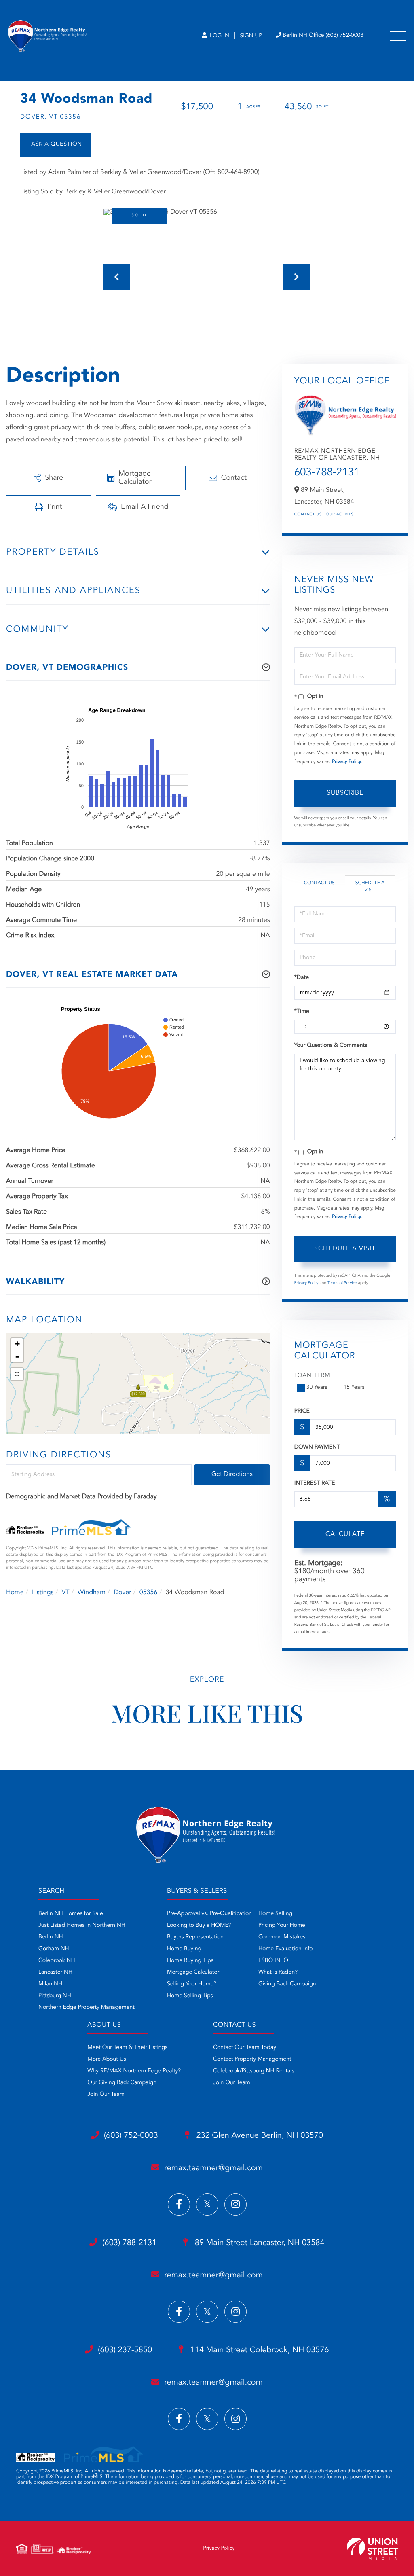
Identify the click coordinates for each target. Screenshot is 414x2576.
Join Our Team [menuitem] (106, 2095)
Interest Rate (315, 1483)
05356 (148, 1593)
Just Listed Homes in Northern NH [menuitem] (82, 1926)
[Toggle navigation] (398, 36)
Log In (219, 36)
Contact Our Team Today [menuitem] (245, 2048)
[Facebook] (179, 2204)
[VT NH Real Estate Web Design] (372, 2549)
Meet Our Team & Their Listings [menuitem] (127, 2048)
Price (302, 1411)
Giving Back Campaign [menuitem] (287, 1984)
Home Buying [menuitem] (184, 1949)
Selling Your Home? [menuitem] (192, 1984)
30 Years (317, 1388)
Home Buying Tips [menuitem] (190, 1961)
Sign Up (251, 36)
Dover (122, 1593)
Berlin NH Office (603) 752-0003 (323, 36)
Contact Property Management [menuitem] (252, 2059)
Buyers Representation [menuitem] (195, 1937)
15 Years (354, 1388)
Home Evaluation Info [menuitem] (286, 1949)
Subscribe (345, 793)
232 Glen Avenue (259, 2136)
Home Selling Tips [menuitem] (190, 1996)
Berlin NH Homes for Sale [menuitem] (71, 1914)
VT (66, 1593)
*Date (302, 978)
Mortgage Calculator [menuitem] (193, 1972)
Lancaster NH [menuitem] (55, 1972)
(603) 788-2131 (129, 2243)
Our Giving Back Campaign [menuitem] (122, 2083)
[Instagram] (236, 2204)
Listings (43, 1593)
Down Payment (317, 1447)
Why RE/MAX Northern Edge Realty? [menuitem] (134, 2071)
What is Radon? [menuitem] (278, 1972)
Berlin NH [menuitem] (51, 1937)
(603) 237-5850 (125, 2350)
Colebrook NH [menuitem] (57, 1961)
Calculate (345, 1534)
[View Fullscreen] (17, 1374)
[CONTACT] (56, 145)
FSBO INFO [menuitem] (273, 1961)
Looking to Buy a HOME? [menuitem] (199, 1926)
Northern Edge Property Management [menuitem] (87, 2008)
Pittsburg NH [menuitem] (55, 1996)
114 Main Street (259, 2350)
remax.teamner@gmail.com (213, 2168)
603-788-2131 (327, 473)
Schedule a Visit (370, 887)
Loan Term (312, 1376)
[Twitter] (207, 2204)
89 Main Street (258, 2243)
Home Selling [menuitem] (275, 1914)
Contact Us (308, 515)
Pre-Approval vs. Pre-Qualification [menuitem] (209, 1914)
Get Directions (232, 1474)
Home (15, 1593)
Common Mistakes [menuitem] (282, 1937)
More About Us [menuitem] (107, 2059)
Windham (92, 1593)
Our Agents (340, 515)
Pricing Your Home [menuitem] (282, 1926)
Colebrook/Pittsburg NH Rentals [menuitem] (254, 2071)
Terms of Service (342, 1283)
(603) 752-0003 (131, 2136)
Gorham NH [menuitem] (54, 1949)
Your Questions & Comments (331, 1046)
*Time (302, 1012)
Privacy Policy (346, 762)
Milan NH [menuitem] (50, 1984)
